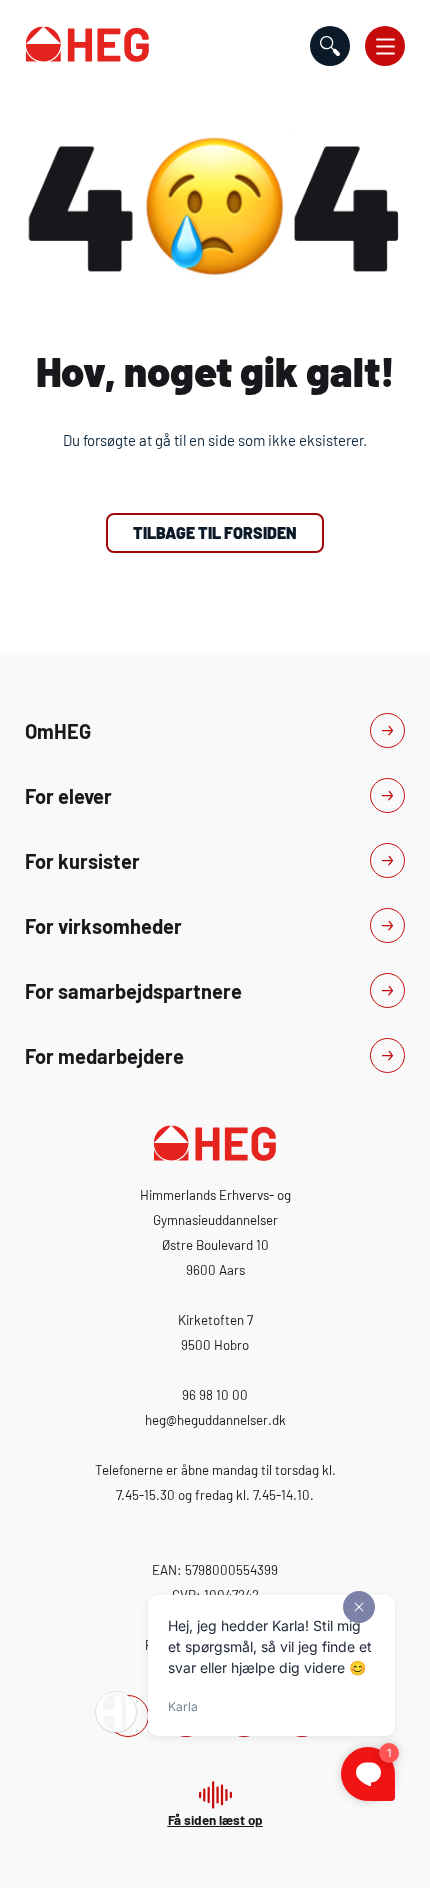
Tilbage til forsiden (215, 532)
